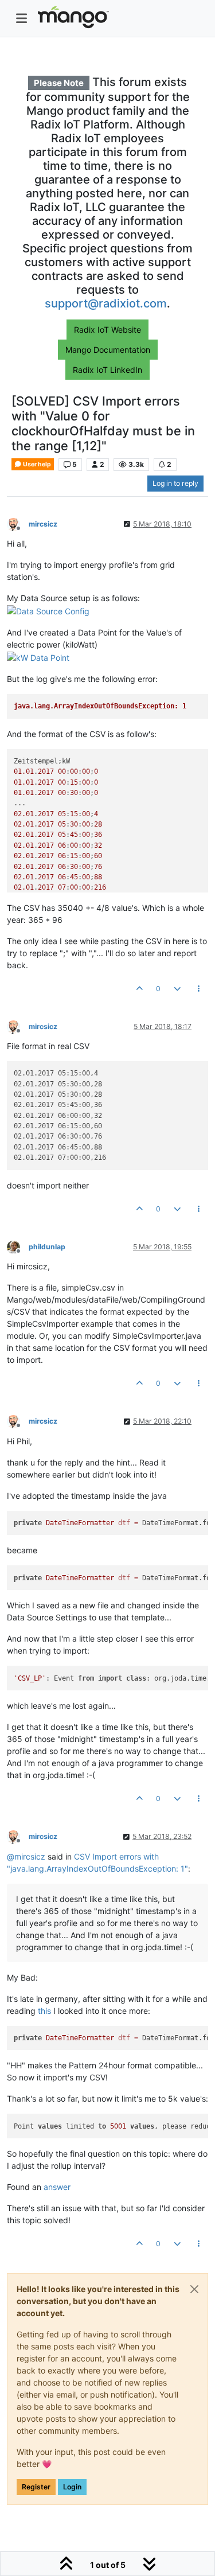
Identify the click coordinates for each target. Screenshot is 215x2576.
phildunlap (47, 1247)
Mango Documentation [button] (108, 350)
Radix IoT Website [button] (107, 330)
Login (72, 2487)
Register (36, 2487)
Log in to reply (175, 483)
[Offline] (18, 523)
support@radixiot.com (106, 303)
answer (57, 2187)
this (44, 2011)
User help (36, 464)
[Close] (194, 2289)
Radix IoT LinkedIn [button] (107, 370)
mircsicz (43, 524)
